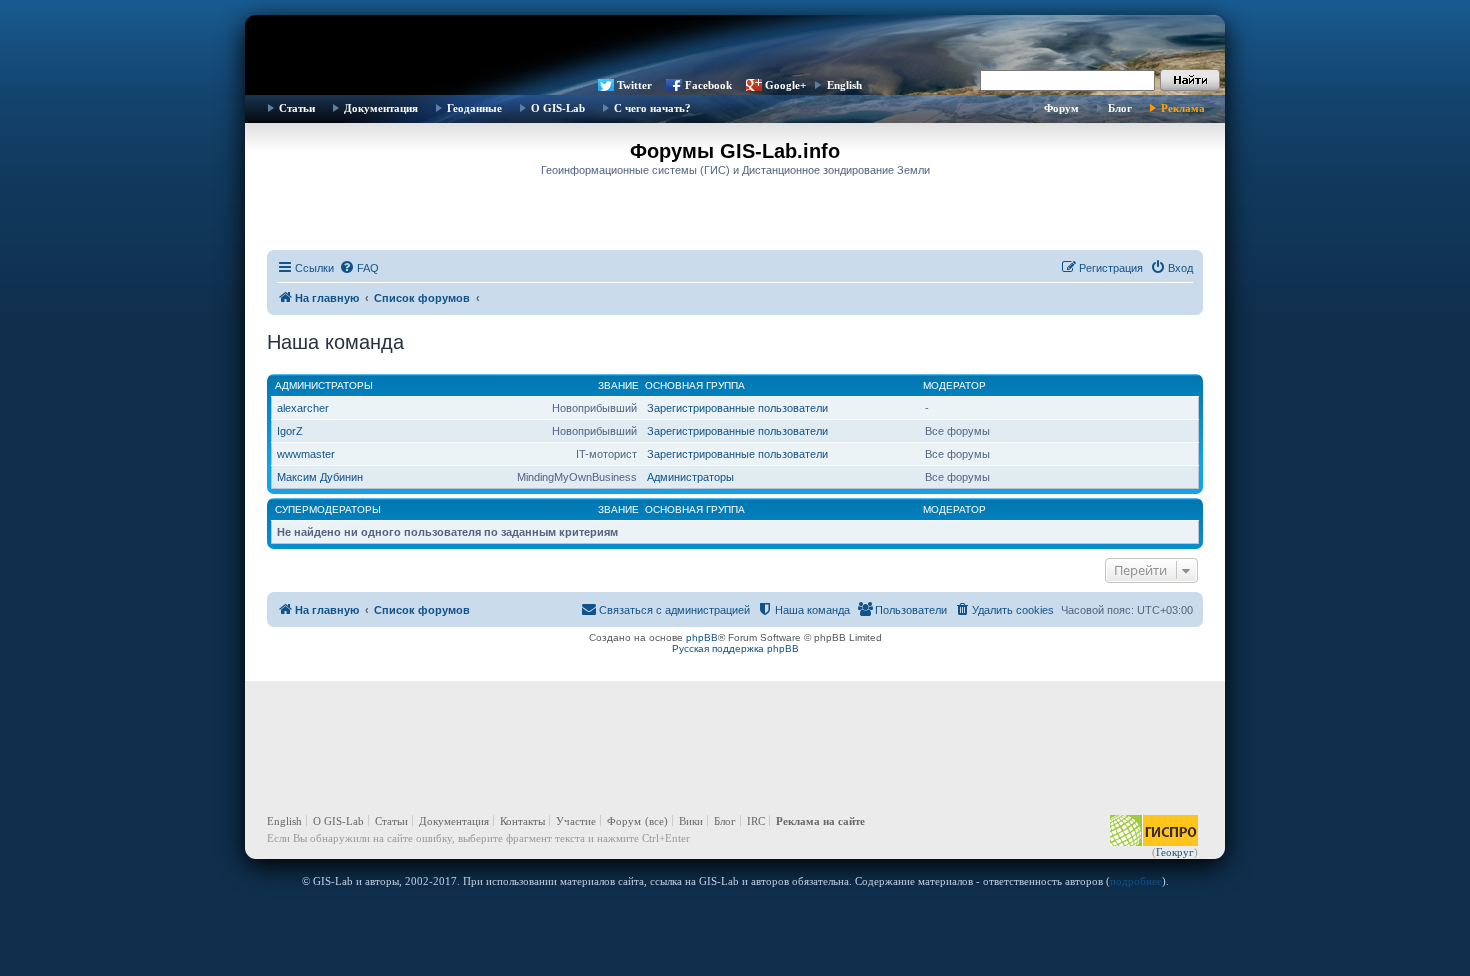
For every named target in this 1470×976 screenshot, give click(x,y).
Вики (691, 821)
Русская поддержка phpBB (735, 648)
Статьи (297, 108)
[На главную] (735, 45)
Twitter (634, 85)
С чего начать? (652, 108)
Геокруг (1175, 852)
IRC (756, 821)
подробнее (1136, 881)
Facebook (708, 85)
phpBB (702, 637)
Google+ (785, 85)
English (844, 85)
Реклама (1183, 108)
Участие (576, 821)
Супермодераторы (328, 509)
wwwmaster (306, 454)
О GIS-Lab (558, 108)
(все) (656, 821)
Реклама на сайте (820, 821)
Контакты (522, 821)
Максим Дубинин (320, 477)
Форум (1061, 108)
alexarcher (303, 408)
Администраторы (324, 385)
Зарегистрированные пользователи (737, 408)
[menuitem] (359, 268)
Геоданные (474, 108)
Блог (1120, 108)
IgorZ (290, 431)
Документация (381, 108)
